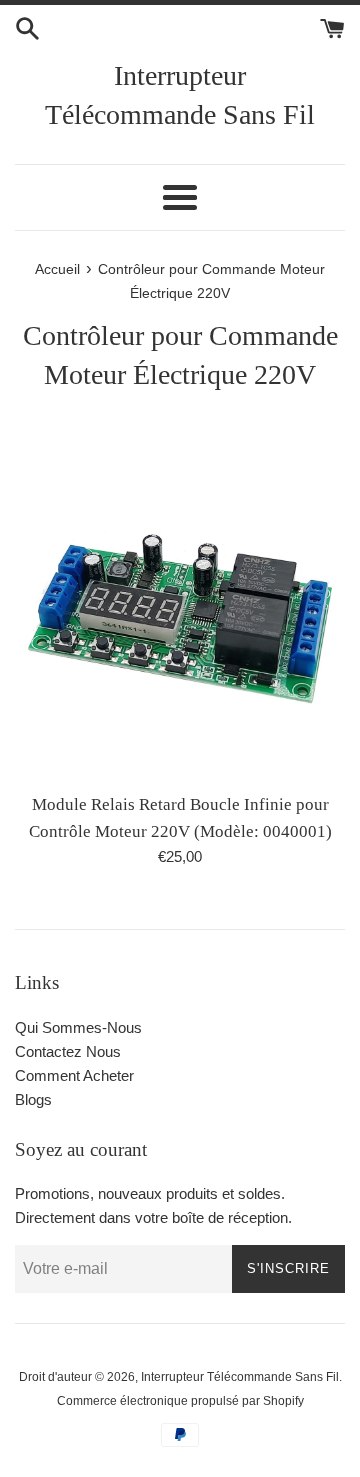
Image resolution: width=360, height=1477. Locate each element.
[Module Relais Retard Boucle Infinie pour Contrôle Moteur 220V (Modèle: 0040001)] (180, 617)
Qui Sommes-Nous (78, 1027)
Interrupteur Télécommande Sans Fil (180, 95)
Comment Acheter (74, 1075)
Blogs (33, 1099)
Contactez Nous (68, 1051)
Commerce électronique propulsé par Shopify (180, 1401)
